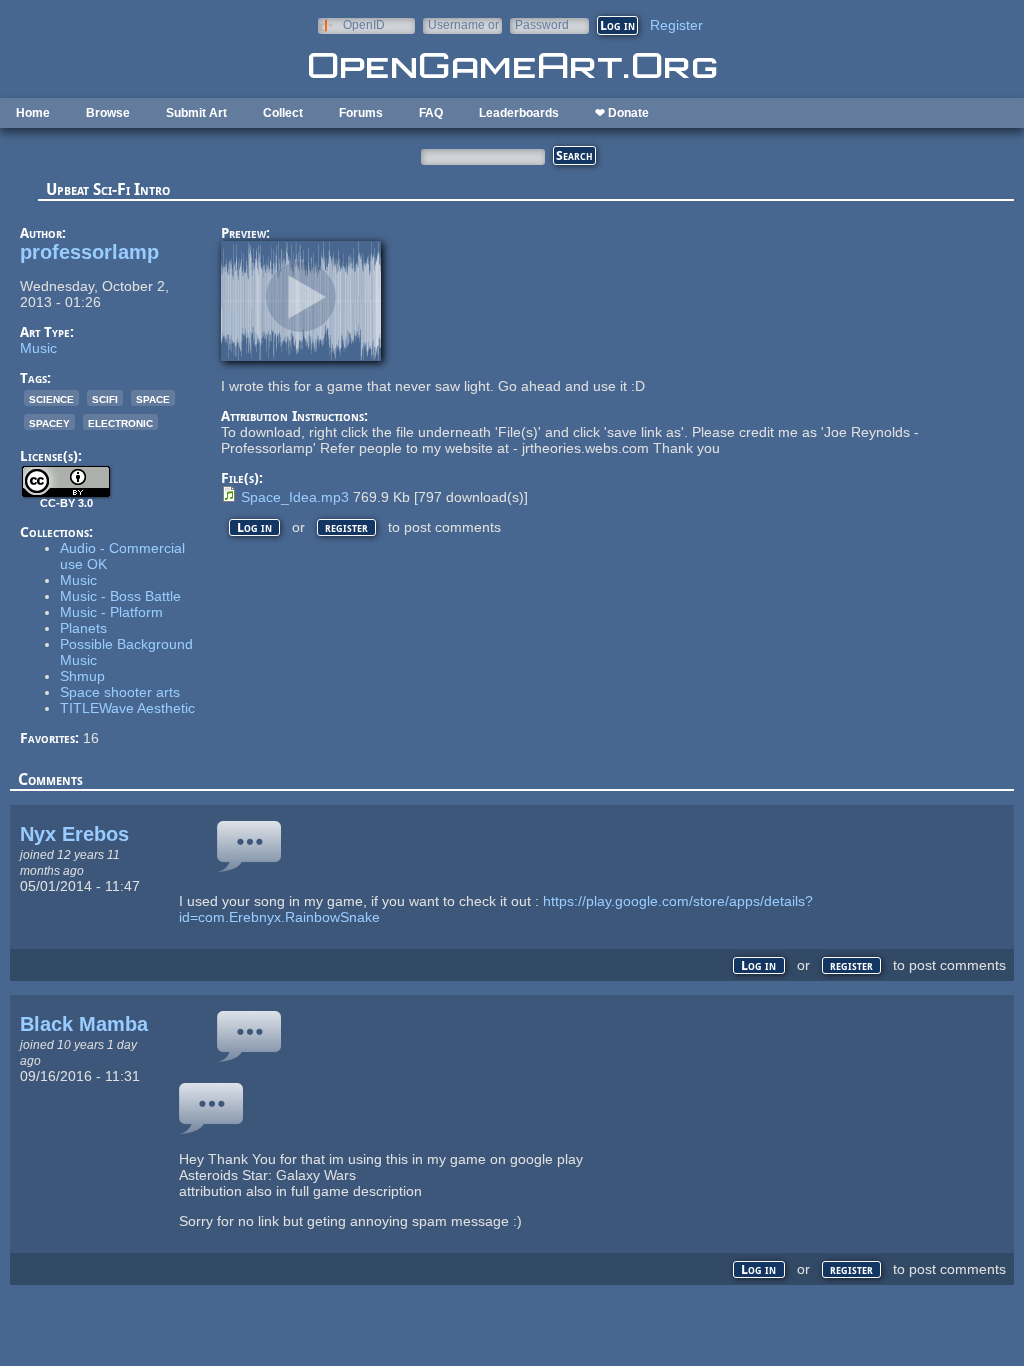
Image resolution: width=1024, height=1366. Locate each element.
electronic (120, 422)
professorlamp (89, 252)
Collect (283, 113)
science (51, 398)
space (153, 398)
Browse (108, 113)
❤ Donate (622, 113)
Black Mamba (84, 1024)
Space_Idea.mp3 (295, 497)
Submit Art (196, 113)
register (346, 527)
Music (38, 348)
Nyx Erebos (74, 834)
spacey (49, 422)
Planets (83, 628)
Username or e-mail (463, 24)
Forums (361, 113)
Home (33, 113)
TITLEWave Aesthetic (127, 708)
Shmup (82, 676)
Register (676, 25)
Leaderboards (519, 113)
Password (542, 24)
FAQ (431, 113)
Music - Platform (111, 612)
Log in (254, 527)
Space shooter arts (120, 692)
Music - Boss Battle (120, 596)
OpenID (364, 24)
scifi (105, 398)
